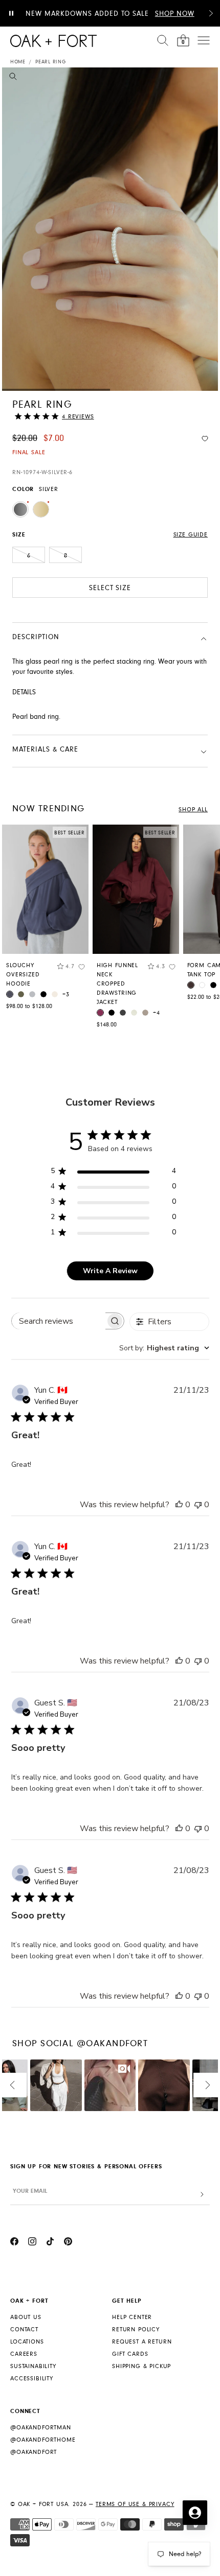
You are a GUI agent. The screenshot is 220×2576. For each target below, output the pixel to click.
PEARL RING (50, 62)
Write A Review (110, 1271)
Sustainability (33, 2366)
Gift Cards (130, 2354)
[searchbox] (59, 1321)
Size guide (191, 535)
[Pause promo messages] (11, 13)
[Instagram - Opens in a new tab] (32, 2243)
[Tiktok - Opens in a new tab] (50, 2243)
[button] (211, 13)
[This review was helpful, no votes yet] (179, 1505)
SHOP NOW (175, 14)
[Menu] (204, 40)
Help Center (132, 2317)
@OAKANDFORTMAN (41, 2428)
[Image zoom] (13, 78)
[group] (45, 920)
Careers (24, 2354)
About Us (26, 2317)
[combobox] (164, 1348)
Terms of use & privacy (135, 2504)
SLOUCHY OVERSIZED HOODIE (23, 975)
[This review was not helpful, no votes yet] (198, 1505)
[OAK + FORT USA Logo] (53, 41)
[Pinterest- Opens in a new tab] (68, 2243)
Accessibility (32, 2379)
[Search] (163, 40)
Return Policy (136, 2329)
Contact (24, 2329)
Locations (27, 2342)
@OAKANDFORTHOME (43, 2440)
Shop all (193, 810)
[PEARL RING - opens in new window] (110, 229)
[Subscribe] (202, 2195)
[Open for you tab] (195, 2513)
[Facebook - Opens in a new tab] (14, 2243)
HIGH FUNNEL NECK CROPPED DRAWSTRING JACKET (117, 984)
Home (18, 62)
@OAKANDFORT (34, 2452)
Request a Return (142, 2342)
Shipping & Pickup (141, 2366)
